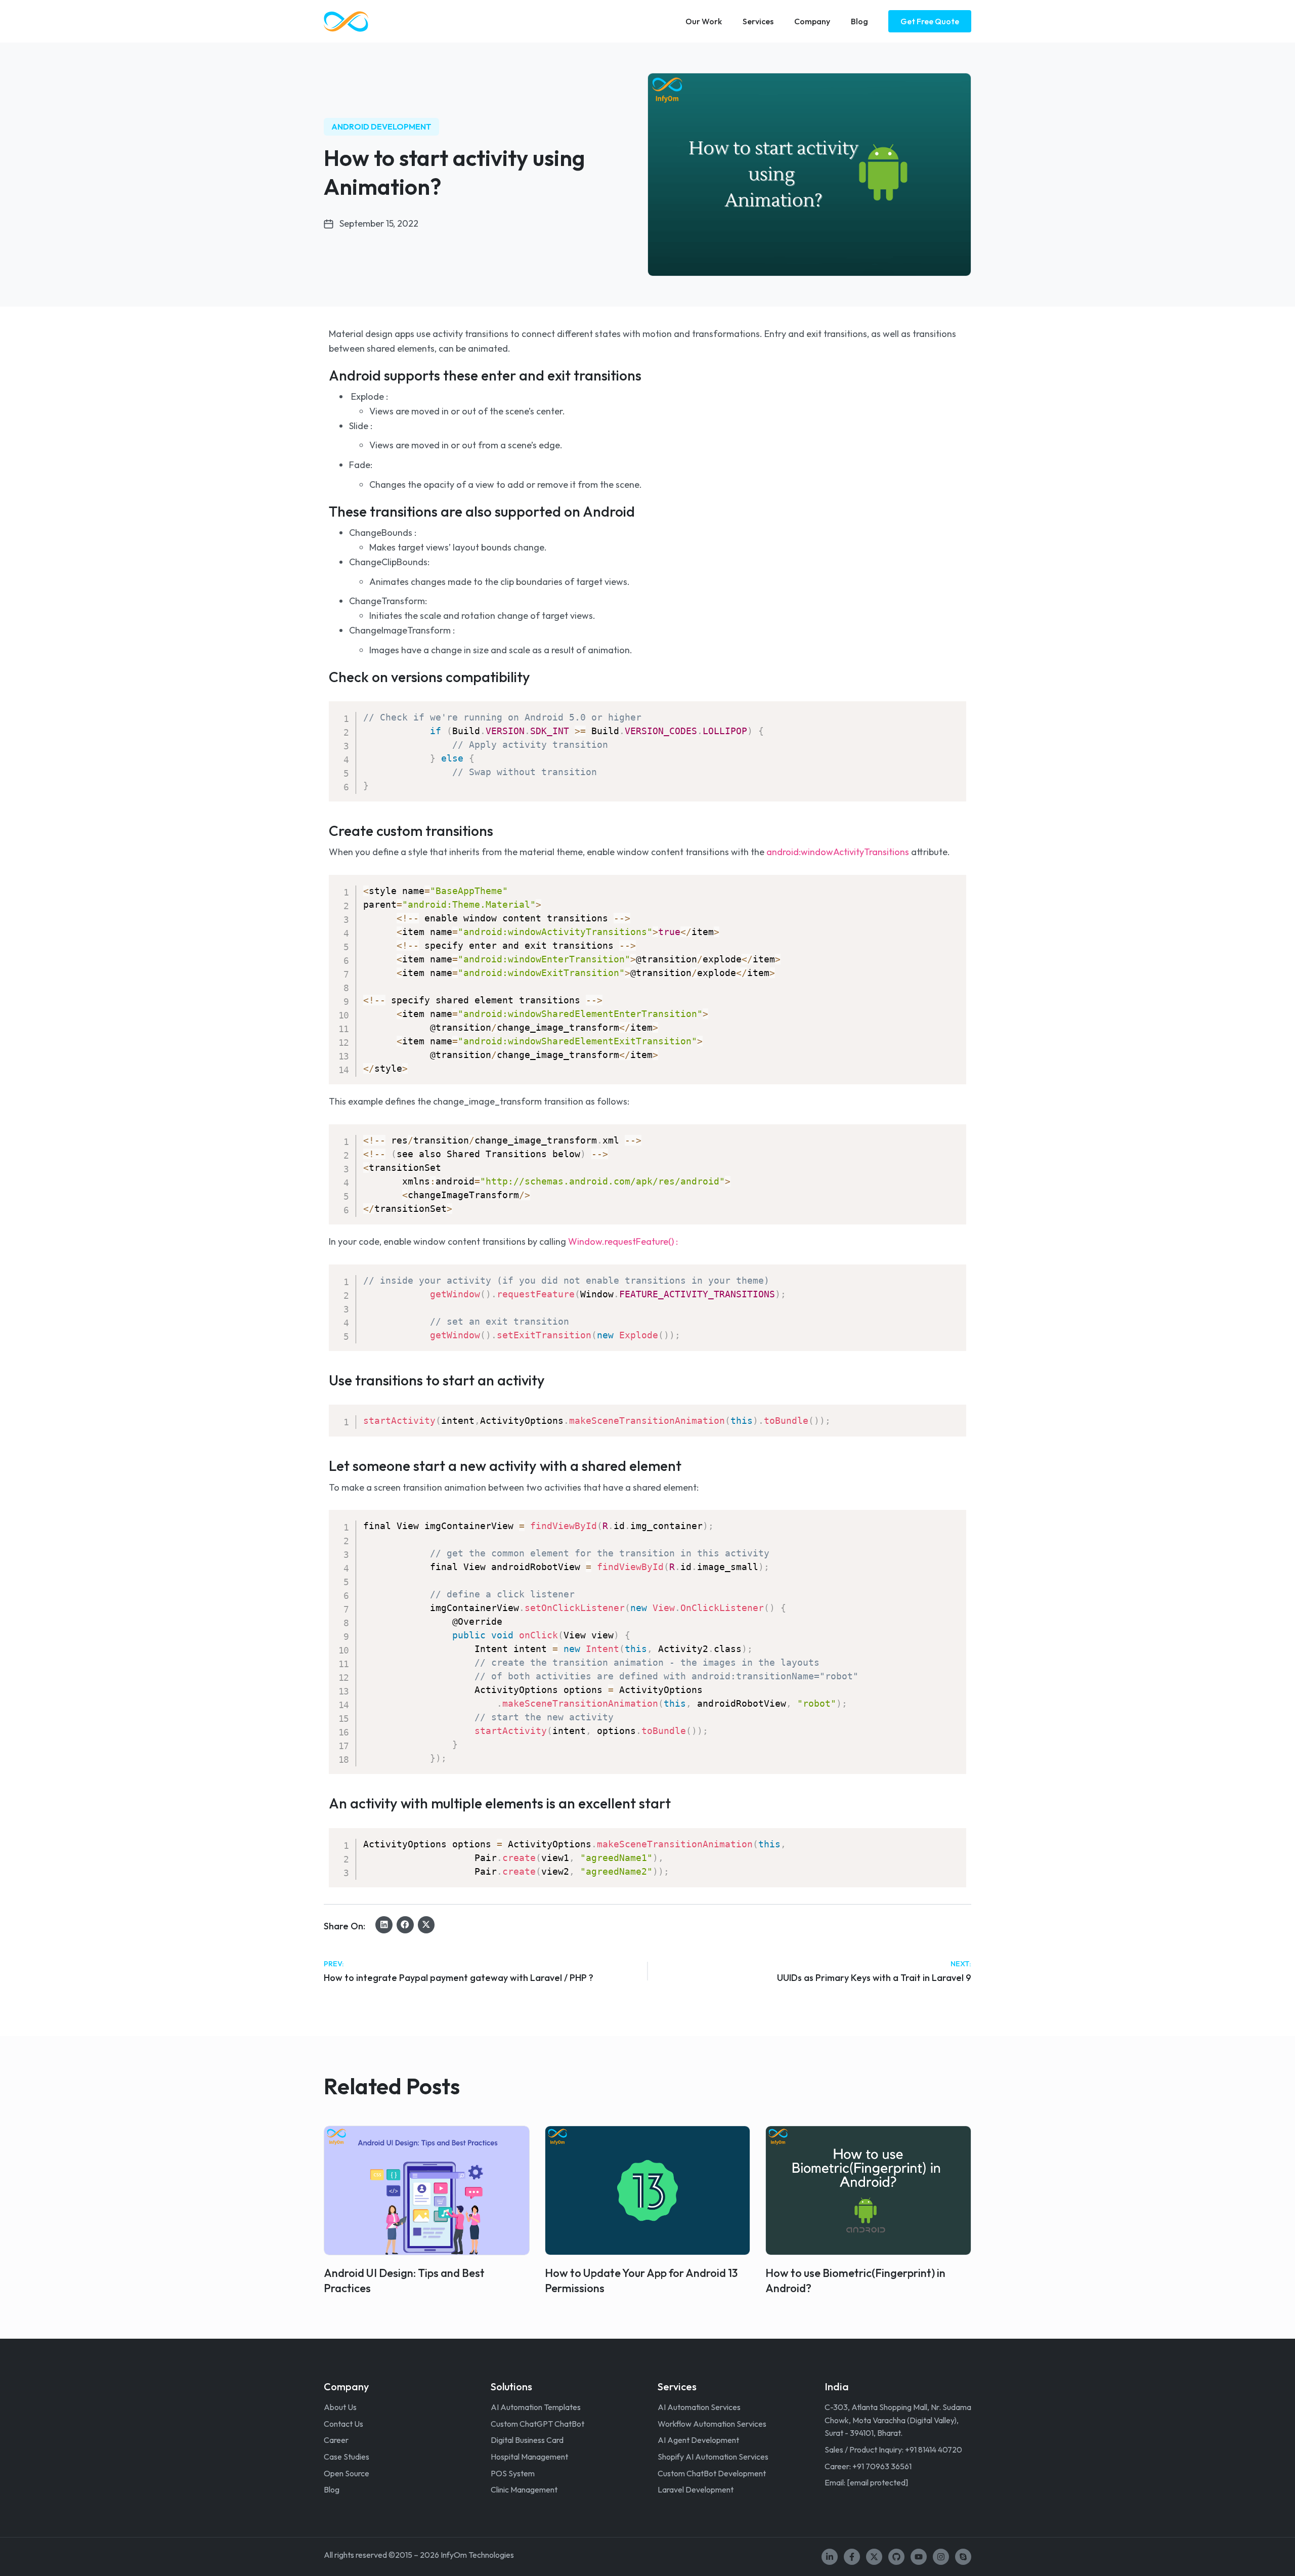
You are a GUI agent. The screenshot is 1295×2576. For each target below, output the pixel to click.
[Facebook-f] (852, 2557)
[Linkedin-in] (830, 2557)
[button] (384, 1925)
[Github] (896, 2557)
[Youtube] (919, 2557)
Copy (952, 711)
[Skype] (963, 2557)
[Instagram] (941, 2557)
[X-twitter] (874, 2557)
